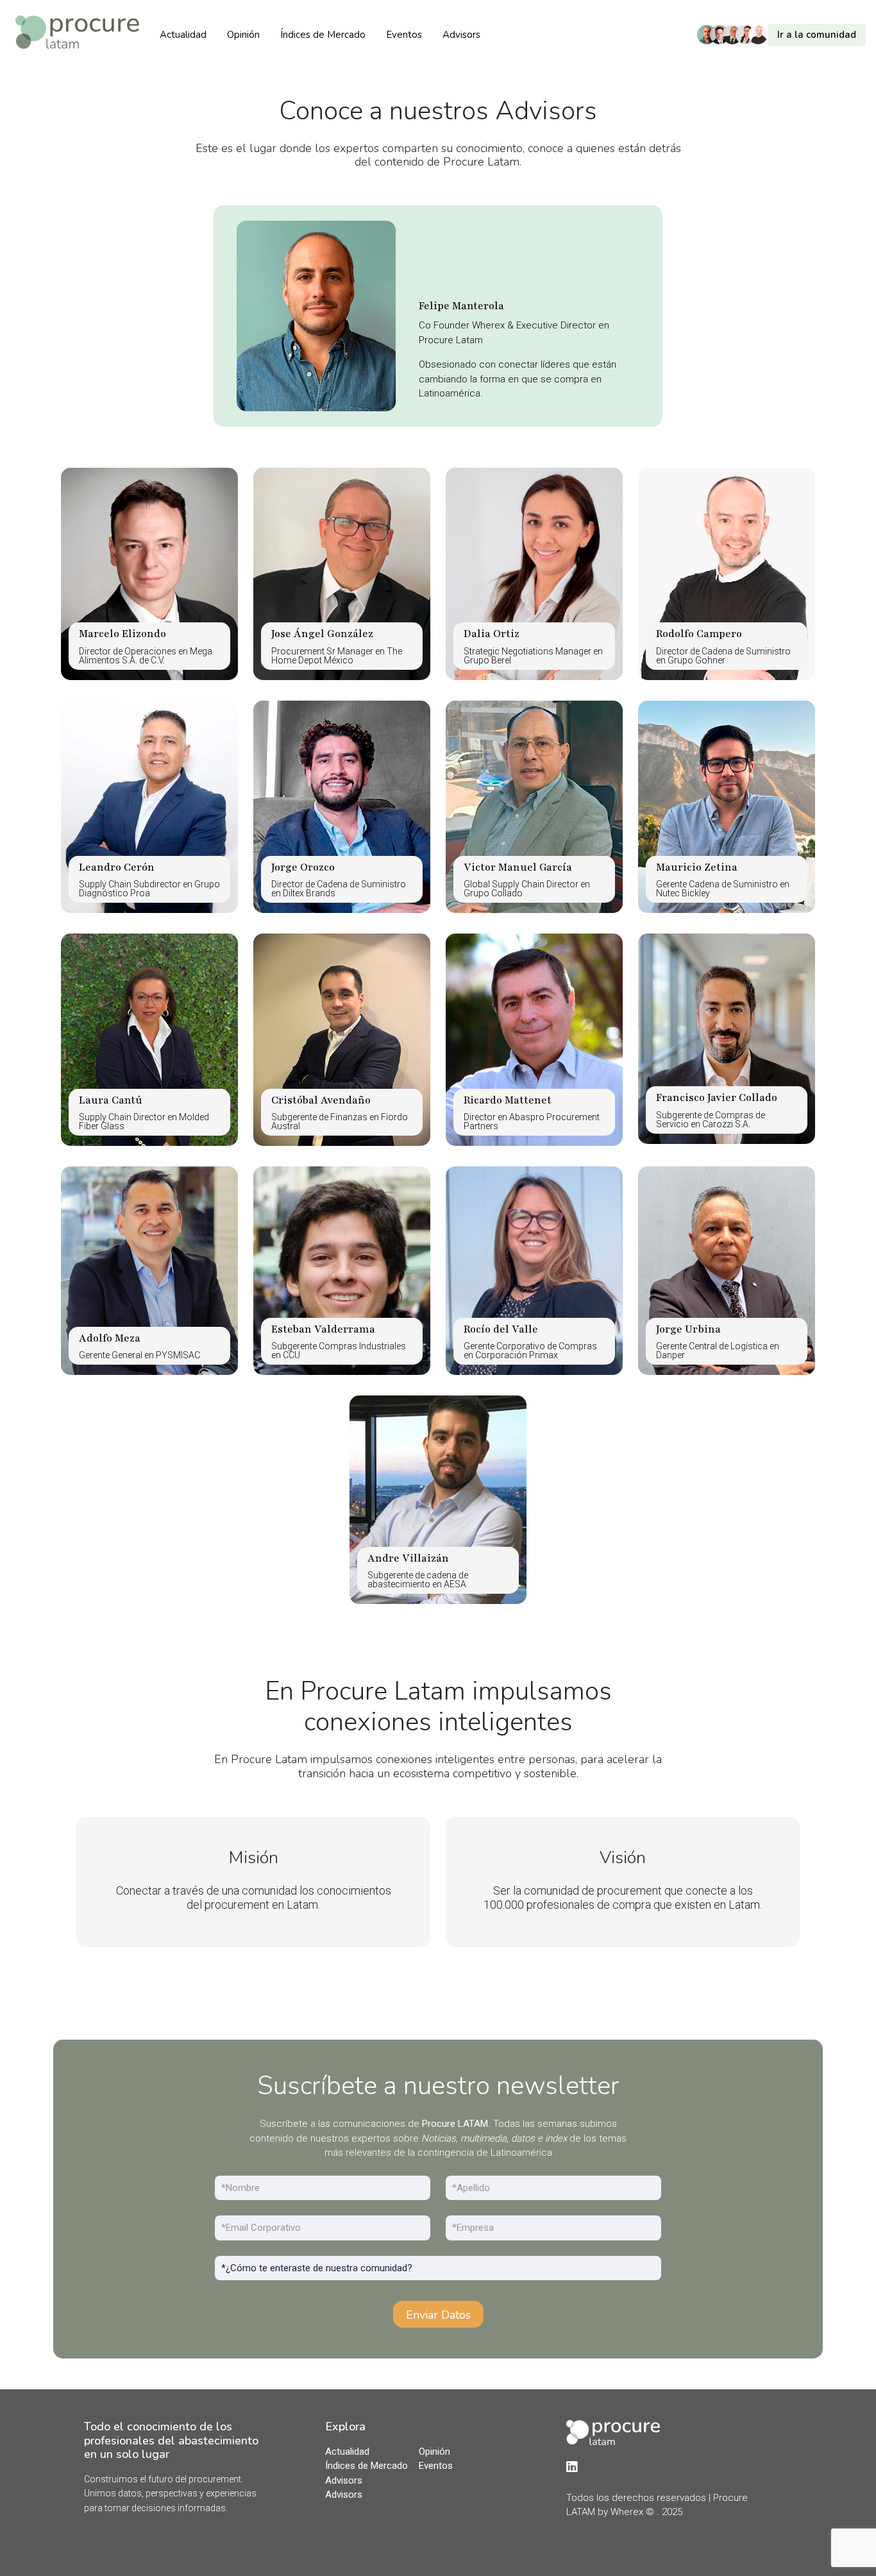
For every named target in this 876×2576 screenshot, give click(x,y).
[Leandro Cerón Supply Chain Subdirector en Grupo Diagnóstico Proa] (149, 806)
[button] (785, 35)
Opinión (243, 35)
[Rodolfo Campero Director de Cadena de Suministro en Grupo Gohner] (727, 573)
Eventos (404, 35)
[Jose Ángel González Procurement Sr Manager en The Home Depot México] (342, 573)
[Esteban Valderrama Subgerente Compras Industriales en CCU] (342, 1270)
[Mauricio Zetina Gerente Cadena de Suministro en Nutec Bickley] (727, 806)
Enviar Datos (438, 2315)
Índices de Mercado (323, 35)
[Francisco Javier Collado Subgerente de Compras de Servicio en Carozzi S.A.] (727, 1038)
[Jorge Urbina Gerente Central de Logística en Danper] (727, 1270)
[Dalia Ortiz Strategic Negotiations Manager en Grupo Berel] (534, 573)
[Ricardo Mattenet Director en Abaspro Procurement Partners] (534, 1039)
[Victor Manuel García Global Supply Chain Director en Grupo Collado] (534, 806)
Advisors (461, 35)
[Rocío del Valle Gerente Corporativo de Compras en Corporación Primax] (534, 1270)
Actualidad (183, 35)
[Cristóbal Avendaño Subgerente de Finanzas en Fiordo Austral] (342, 1039)
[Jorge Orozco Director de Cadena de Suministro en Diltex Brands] (342, 806)
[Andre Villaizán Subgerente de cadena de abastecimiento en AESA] (438, 1499)
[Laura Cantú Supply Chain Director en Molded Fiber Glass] (149, 1039)
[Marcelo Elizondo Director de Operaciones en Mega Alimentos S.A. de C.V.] (149, 573)
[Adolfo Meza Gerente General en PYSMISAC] (149, 1270)
